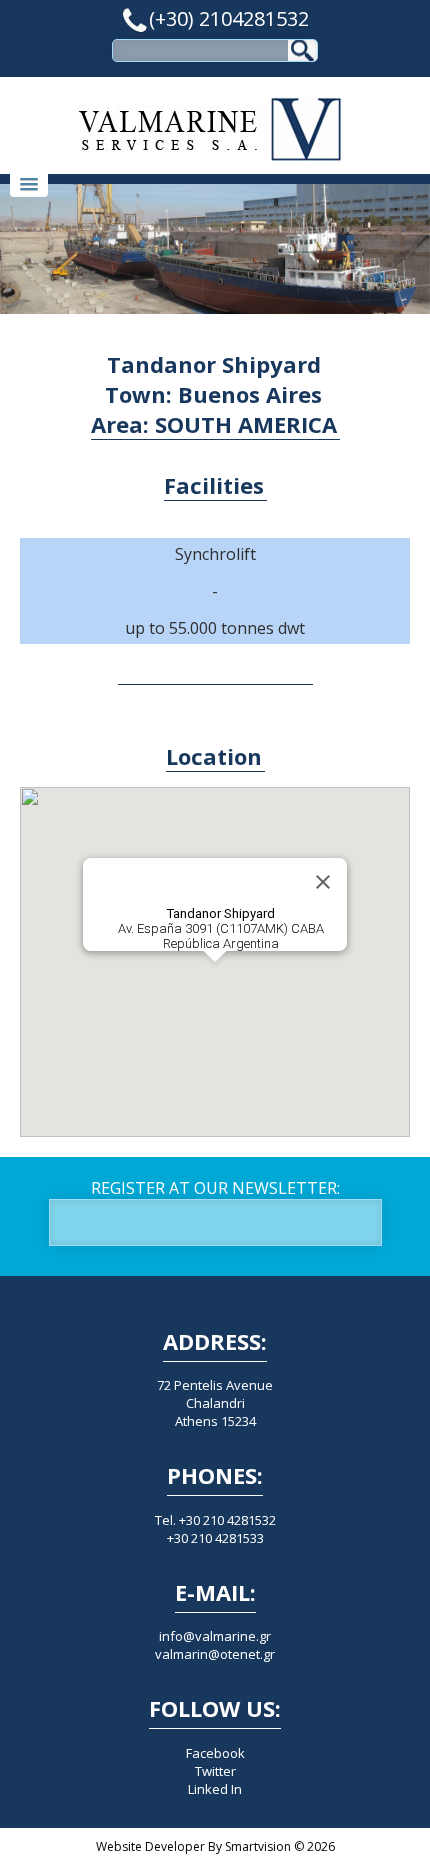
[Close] (323, 882)
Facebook (215, 1753)
